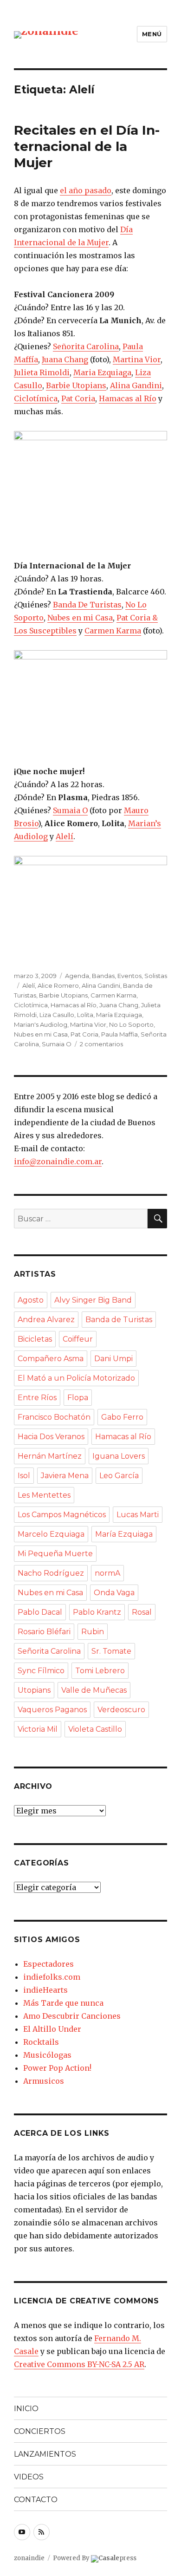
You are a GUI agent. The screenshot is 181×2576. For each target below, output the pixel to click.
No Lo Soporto (131, 1024)
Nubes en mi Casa (80, 618)
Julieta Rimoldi (42, 372)
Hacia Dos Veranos (51, 1437)
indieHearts (45, 1990)
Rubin (93, 1632)
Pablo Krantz (97, 1612)
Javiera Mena (65, 1476)
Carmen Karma (113, 631)
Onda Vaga (114, 1593)
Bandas (103, 976)
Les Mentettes (44, 1495)
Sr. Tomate (111, 1651)
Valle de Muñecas (94, 1690)
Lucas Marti (138, 1515)
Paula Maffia (120, 1034)
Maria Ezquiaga (102, 372)
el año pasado (86, 190)
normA (107, 1573)
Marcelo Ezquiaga (51, 1534)
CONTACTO (36, 2500)
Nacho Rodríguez (51, 1573)
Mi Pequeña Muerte (55, 1554)
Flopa (78, 1398)
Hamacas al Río (128, 398)
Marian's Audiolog (41, 1024)
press (117, 2558)
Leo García (119, 1476)
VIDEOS (29, 2477)
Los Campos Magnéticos (62, 1515)
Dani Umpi (113, 1359)
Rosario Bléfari (44, 1632)
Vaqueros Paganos (52, 1710)
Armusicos (44, 2081)
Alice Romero (58, 985)
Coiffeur (78, 1339)
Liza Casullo (57, 1015)
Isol (24, 1476)
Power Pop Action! (57, 2068)
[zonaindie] (46, 34)
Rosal (142, 1612)
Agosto (31, 1300)
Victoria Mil (38, 1729)
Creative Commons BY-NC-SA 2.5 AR (79, 2364)
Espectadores (48, 1964)
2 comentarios (101, 1044)
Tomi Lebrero (100, 1671)
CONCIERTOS (40, 2431)
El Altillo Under (52, 2029)
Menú (152, 34)
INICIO (26, 2409)
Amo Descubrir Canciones (72, 2016)
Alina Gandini (136, 385)
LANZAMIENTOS (45, 2454)
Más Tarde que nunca (63, 2003)
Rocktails (41, 2042)
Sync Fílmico (41, 1671)
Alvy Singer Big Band (93, 1300)
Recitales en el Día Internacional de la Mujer (87, 146)
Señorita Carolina (86, 346)
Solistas (156, 976)
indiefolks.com (52, 1977)
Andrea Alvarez (46, 1320)
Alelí (65, 836)
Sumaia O (70, 810)
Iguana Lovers (119, 1456)
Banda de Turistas (119, 1320)
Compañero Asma (51, 1359)
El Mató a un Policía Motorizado (76, 1378)
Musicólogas (47, 2055)
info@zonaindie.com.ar (58, 1161)
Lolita (85, 1015)
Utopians (34, 1690)
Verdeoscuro (121, 1710)
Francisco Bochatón (54, 1417)
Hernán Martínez (50, 1456)
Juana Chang (65, 359)
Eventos (129, 976)
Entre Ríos (37, 1398)
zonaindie (29, 2558)
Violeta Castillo (95, 1729)
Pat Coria (78, 398)
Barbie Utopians (76, 385)
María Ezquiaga (119, 1015)
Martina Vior (137, 359)
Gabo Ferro (122, 1417)
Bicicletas (35, 1339)
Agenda (77, 976)
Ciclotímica (36, 398)
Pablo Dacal (40, 1612)
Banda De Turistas (87, 605)
